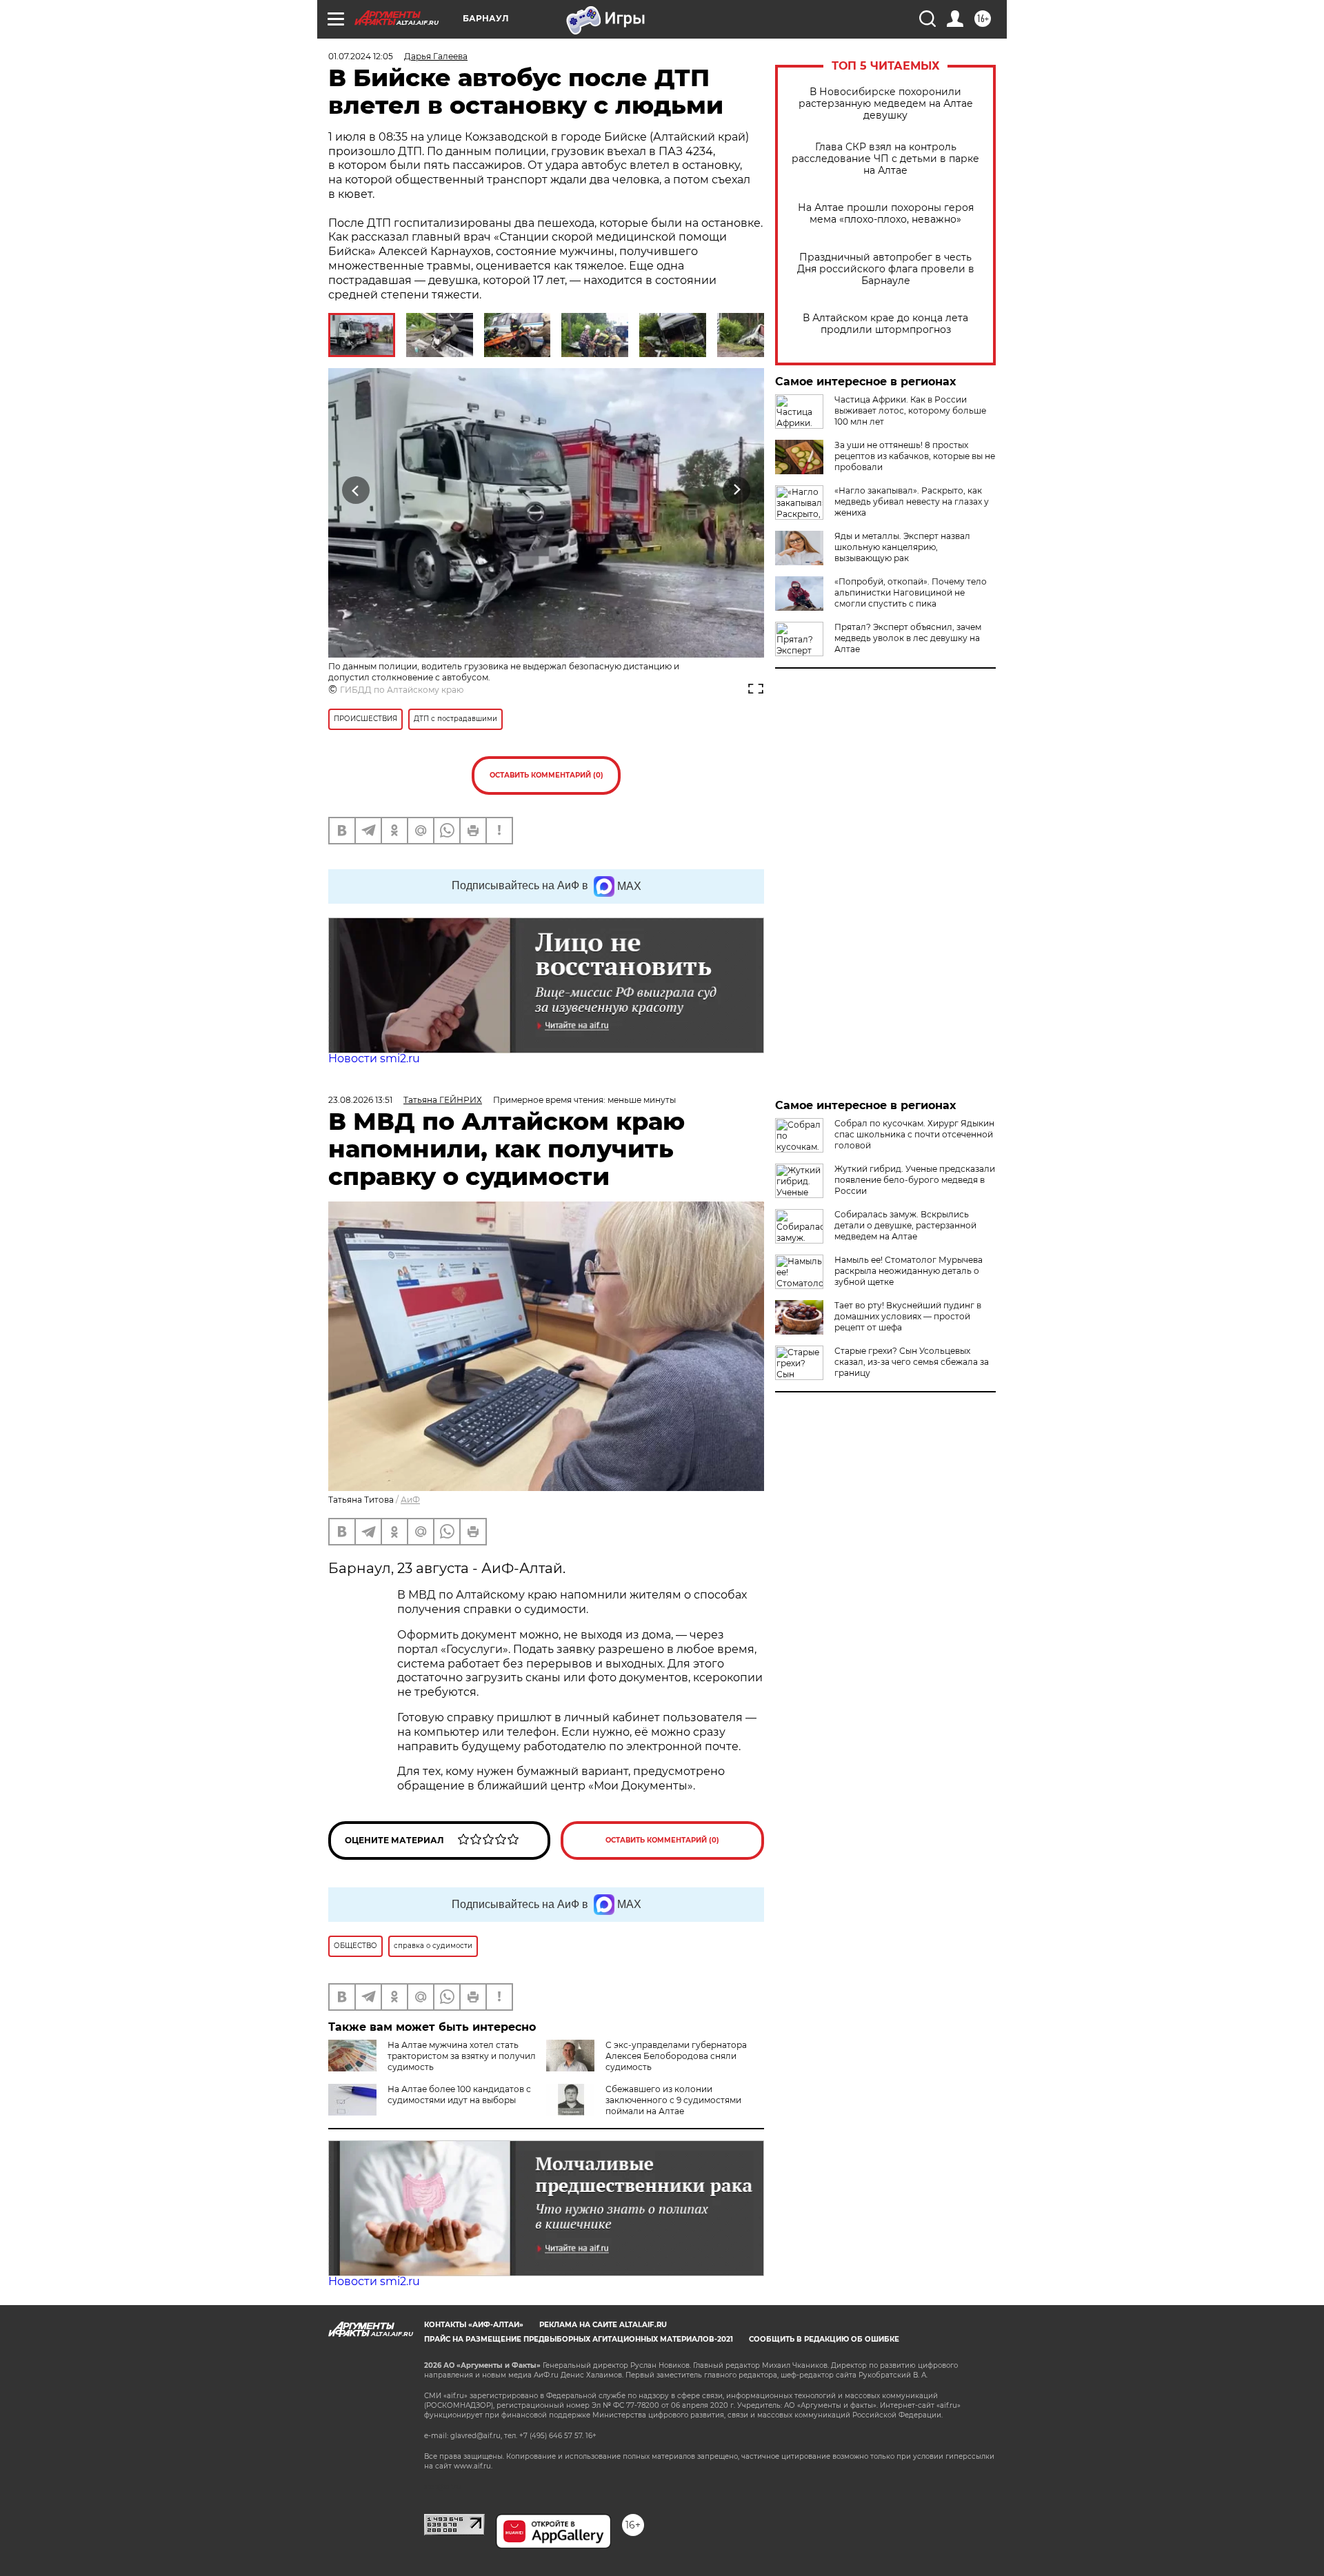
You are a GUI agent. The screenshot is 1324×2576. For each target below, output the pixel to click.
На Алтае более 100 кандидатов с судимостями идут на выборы (459, 2095)
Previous (356, 490)
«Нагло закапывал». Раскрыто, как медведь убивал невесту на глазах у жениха (912, 501)
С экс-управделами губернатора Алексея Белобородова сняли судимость (676, 2056)
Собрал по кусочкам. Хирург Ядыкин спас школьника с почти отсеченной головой (914, 1134)
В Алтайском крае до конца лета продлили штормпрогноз (885, 324)
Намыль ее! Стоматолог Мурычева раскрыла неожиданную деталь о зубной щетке (909, 1271)
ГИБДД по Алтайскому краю (402, 690)
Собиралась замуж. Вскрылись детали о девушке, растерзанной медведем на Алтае (905, 1225)
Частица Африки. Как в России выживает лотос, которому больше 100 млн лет (910, 410)
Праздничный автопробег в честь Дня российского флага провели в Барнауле (886, 269)
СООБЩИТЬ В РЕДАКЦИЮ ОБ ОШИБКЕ (824, 2339)
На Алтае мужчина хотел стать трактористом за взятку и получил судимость (462, 2056)
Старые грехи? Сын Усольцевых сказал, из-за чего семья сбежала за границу (912, 1362)
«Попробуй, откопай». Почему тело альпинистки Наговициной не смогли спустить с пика (911, 592)
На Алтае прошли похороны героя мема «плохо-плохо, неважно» (886, 214)
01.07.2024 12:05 (361, 56)
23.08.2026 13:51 (360, 1100)
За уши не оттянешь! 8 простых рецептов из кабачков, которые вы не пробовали (915, 456)
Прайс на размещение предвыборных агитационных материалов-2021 (579, 2339)
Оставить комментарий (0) (546, 775)
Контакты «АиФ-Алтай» (474, 2325)
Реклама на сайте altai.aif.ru (603, 2325)
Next (737, 490)
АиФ (410, 1500)
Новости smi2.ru (374, 1058)
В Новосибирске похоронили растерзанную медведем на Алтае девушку (886, 104)
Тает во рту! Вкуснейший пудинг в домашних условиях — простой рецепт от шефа (908, 1316)
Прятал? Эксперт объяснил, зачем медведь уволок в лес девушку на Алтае (908, 638)
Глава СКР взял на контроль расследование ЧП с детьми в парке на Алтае (885, 159)
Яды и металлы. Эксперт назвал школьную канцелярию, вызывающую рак (902, 547)
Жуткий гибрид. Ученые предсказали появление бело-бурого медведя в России (915, 1180)
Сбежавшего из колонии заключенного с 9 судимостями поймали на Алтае (673, 2100)
